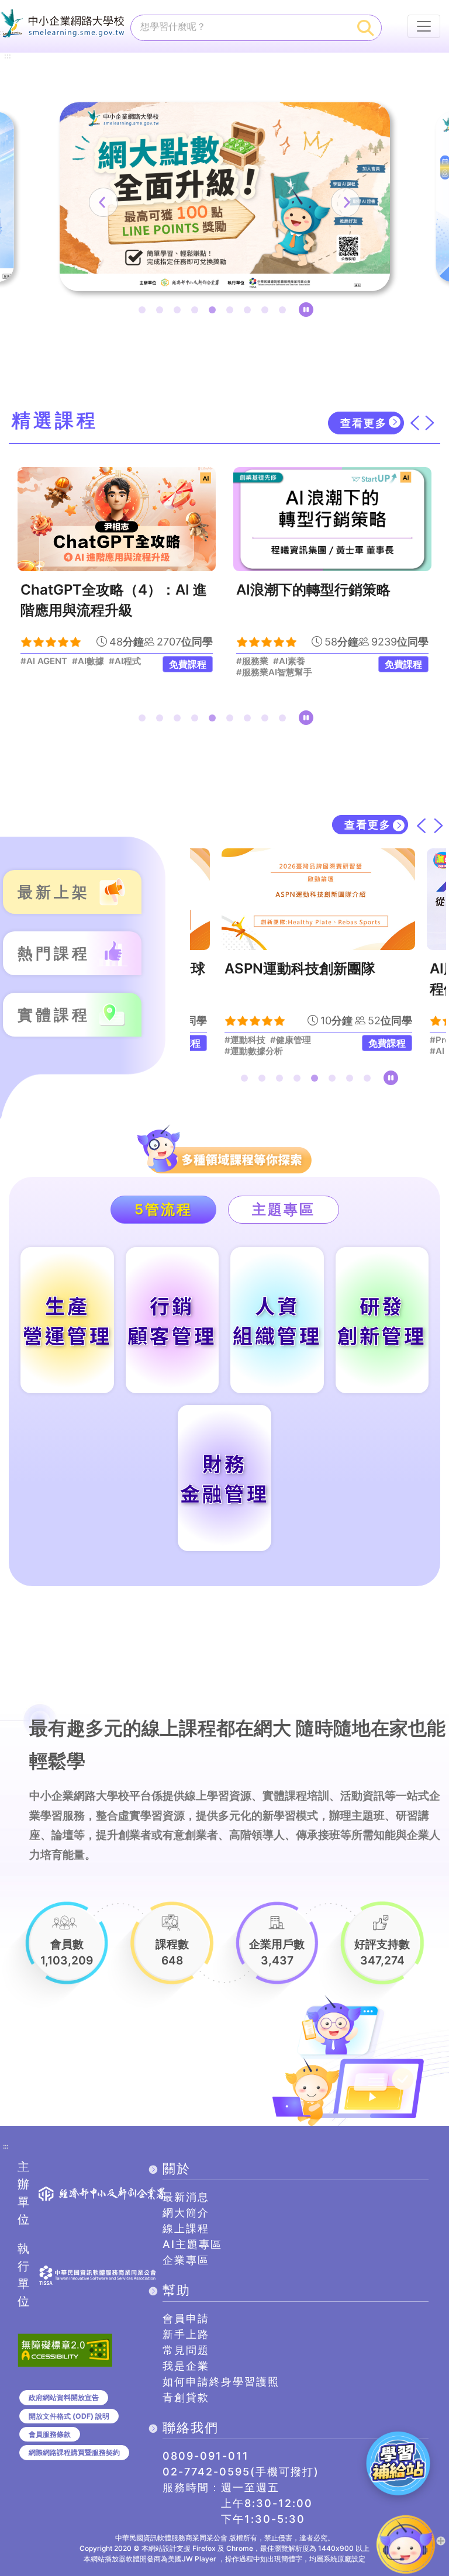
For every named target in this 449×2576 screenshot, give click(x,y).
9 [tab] (285, 312)
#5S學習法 (258, 672)
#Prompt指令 (271, 1040)
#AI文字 (319, 1040)
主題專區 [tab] (284, 1209)
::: (8, 56)
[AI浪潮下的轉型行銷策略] (117, 519)
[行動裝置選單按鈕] (424, 26)
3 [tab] (179, 312)
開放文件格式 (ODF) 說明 (69, 2416)
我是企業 (186, 2366)
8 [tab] (267, 312)
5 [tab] (215, 312)
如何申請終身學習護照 (221, 2382)
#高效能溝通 (261, 661)
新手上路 (186, 2334)
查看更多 (364, 423)
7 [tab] (250, 312)
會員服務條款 (50, 2434)
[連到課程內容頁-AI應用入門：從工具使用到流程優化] (338, 899)
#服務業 (37, 661)
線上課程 (186, 2228)
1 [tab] (144, 312)
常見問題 (186, 2350)
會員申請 (186, 2318)
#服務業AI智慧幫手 (58, 672)
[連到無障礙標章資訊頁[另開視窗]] (65, 2349)
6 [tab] (232, 312)
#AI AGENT (267, 1051)
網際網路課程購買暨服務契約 (74, 2452)
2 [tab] (162, 312)
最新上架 (54, 892)
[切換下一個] (430, 423)
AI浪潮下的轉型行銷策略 (98, 590)
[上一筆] (103, 202)
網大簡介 (186, 2213)
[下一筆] (346, 202)
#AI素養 (73, 661)
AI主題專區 (192, 2244)
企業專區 (186, 2260)
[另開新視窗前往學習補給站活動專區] (398, 2463)
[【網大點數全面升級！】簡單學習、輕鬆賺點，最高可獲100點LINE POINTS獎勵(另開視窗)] (225, 197)
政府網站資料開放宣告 (64, 2397)
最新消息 (186, 2197)
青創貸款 (186, 2397)
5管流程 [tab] (163, 1209)
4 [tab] (197, 312)
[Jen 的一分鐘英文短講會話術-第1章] (332, 519)
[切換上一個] (415, 423)
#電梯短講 (311, 661)
